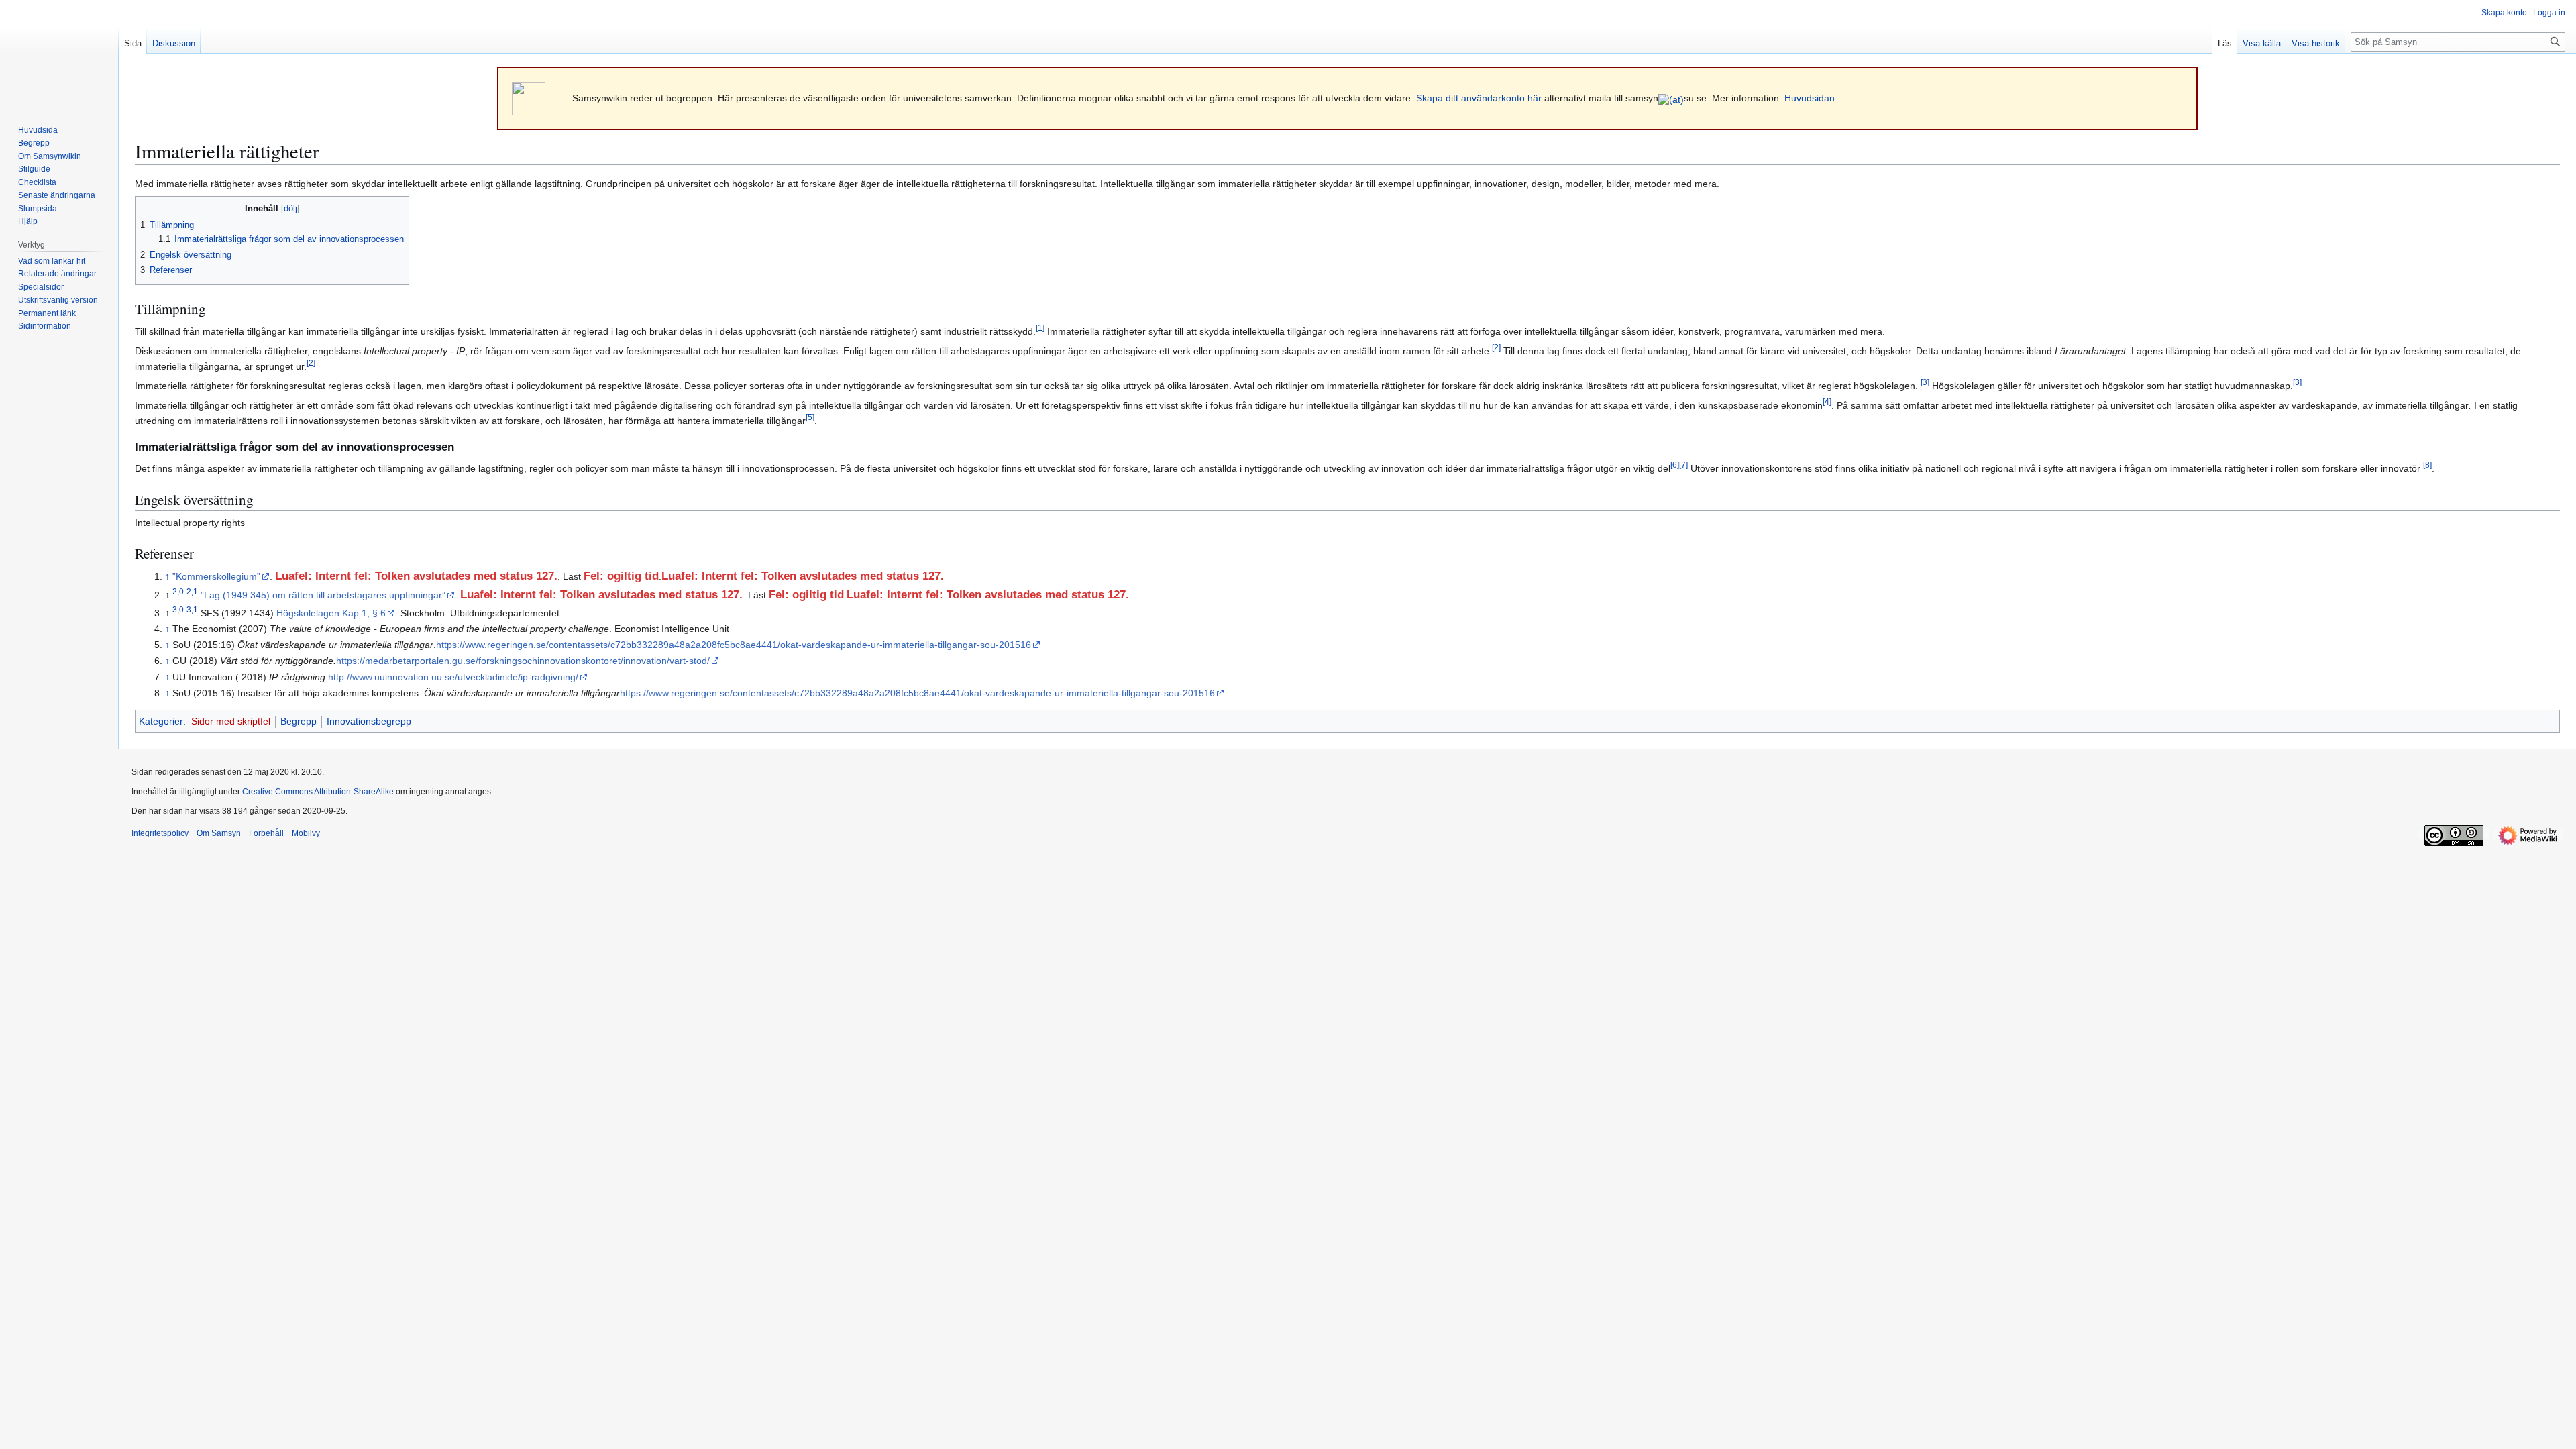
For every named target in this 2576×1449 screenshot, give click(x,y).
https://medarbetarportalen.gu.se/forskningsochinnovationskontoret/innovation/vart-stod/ (523, 661)
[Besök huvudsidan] (59, 54)
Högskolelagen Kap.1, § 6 (331, 613)
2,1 (192, 592)
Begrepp (299, 721)
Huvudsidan (1810, 98)
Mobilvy (306, 833)
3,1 (192, 609)
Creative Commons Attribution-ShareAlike (318, 792)
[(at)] (1671, 98)
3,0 (178, 609)
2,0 (178, 592)
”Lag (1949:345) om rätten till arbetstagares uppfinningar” (323, 595)
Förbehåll (266, 833)
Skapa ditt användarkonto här (1479, 98)
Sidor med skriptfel (231, 721)
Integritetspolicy (160, 833)
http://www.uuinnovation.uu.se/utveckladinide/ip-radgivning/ (453, 677)
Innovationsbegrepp (369, 721)
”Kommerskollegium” (216, 576)
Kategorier (161, 721)
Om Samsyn (219, 833)
